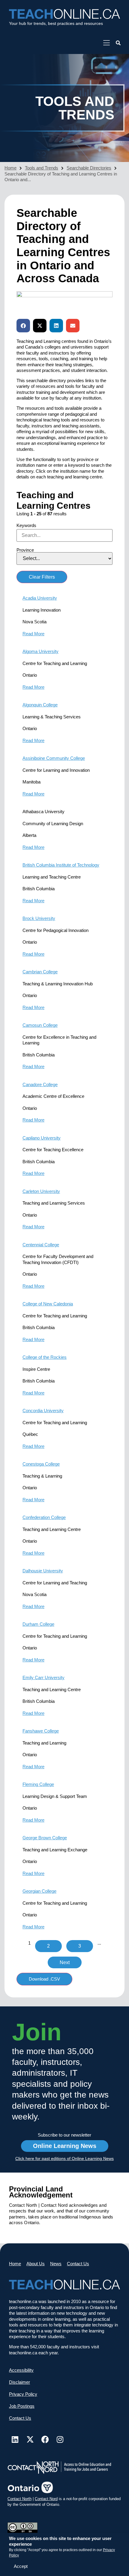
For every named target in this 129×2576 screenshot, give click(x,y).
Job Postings (22, 2406)
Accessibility (21, 2370)
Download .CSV (44, 1979)
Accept (21, 2566)
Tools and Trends (42, 168)
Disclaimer (19, 2382)
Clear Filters (42, 577)
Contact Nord (46, 2499)
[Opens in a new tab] (106, 43)
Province (25, 550)
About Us (36, 2264)
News (56, 2264)
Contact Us (78, 2264)
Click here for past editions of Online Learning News (64, 2158)
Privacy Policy (23, 2394)
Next (65, 1962)
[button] (118, 43)
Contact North (19, 2499)
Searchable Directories (89, 168)
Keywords (26, 525)
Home (10, 168)
